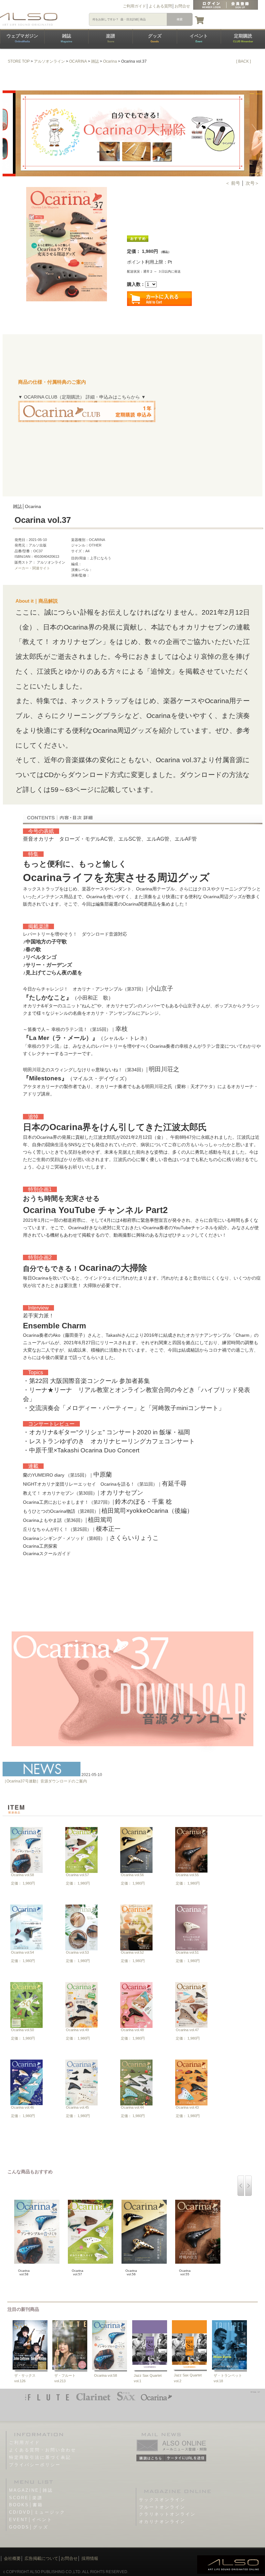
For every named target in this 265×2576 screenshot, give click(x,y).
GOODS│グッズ (29, 2527)
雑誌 (66, 38)
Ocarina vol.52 (132, 1952)
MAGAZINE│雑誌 (31, 2490)
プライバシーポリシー (35, 2465)
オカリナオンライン (162, 2522)
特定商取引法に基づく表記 (40, 2457)
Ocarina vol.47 (187, 2030)
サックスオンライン (162, 2500)
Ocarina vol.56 (132, 1875)
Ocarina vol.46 (22, 2107)
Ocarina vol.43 (187, 2107)
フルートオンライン (162, 2507)
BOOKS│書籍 (26, 2505)
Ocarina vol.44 (132, 2107)
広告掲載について (41, 2558)
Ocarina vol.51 (187, 1952)
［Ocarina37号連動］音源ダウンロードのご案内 (45, 1781)
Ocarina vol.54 (22, 1952)
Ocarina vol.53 (77, 1952)
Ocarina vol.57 (77, 1875)
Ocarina (110, 61)
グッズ (155, 38)
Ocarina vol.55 (187, 1875)
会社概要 (12, 2558)
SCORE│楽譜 (26, 2498)
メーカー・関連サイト (32, 568)
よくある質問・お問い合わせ (43, 2450)
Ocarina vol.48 (132, 2030)
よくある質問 (160, 6)
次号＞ (252, 183)
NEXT (256, 133)
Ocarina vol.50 (22, 2030)
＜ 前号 (233, 183)
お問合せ (182, 6)
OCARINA (78, 61)
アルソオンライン (49, 61)
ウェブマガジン (22, 38)
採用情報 (90, 2558)
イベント (199, 38)
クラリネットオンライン (167, 2514)
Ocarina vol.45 (77, 2107)
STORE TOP (19, 61)
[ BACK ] (244, 61)
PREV (9, 133)
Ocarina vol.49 (77, 2030)
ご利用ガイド (134, 6)
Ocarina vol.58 (22, 1875)
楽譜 (111, 38)
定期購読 (243, 38)
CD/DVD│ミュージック (37, 2512)
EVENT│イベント (31, 2520)
